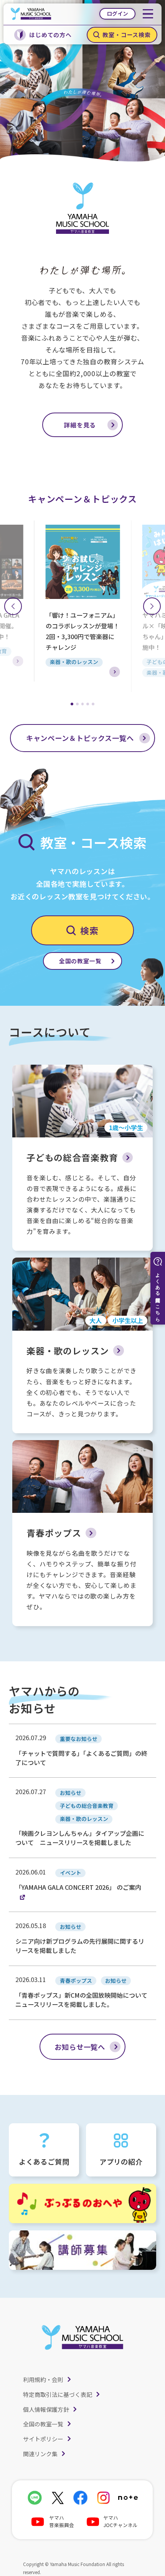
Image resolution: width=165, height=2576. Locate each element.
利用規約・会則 (43, 2379)
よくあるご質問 (44, 2162)
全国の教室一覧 (43, 2424)
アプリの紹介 (121, 2162)
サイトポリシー (43, 2439)
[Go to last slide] (13, 606)
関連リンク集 (40, 2454)
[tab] (72, 704)
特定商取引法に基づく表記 (58, 2394)
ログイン (117, 13)
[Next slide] (152, 606)
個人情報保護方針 (46, 2409)
